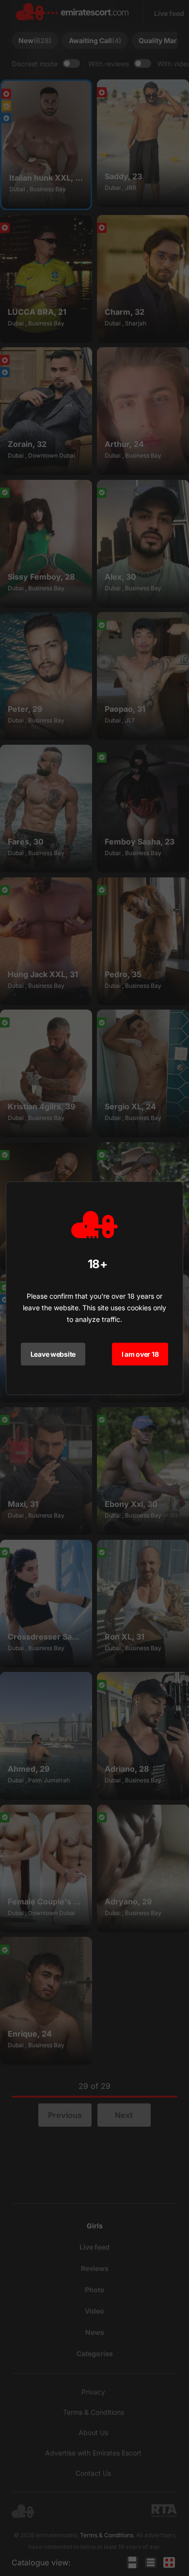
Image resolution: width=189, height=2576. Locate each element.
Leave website (53, 1354)
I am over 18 (140, 1354)
